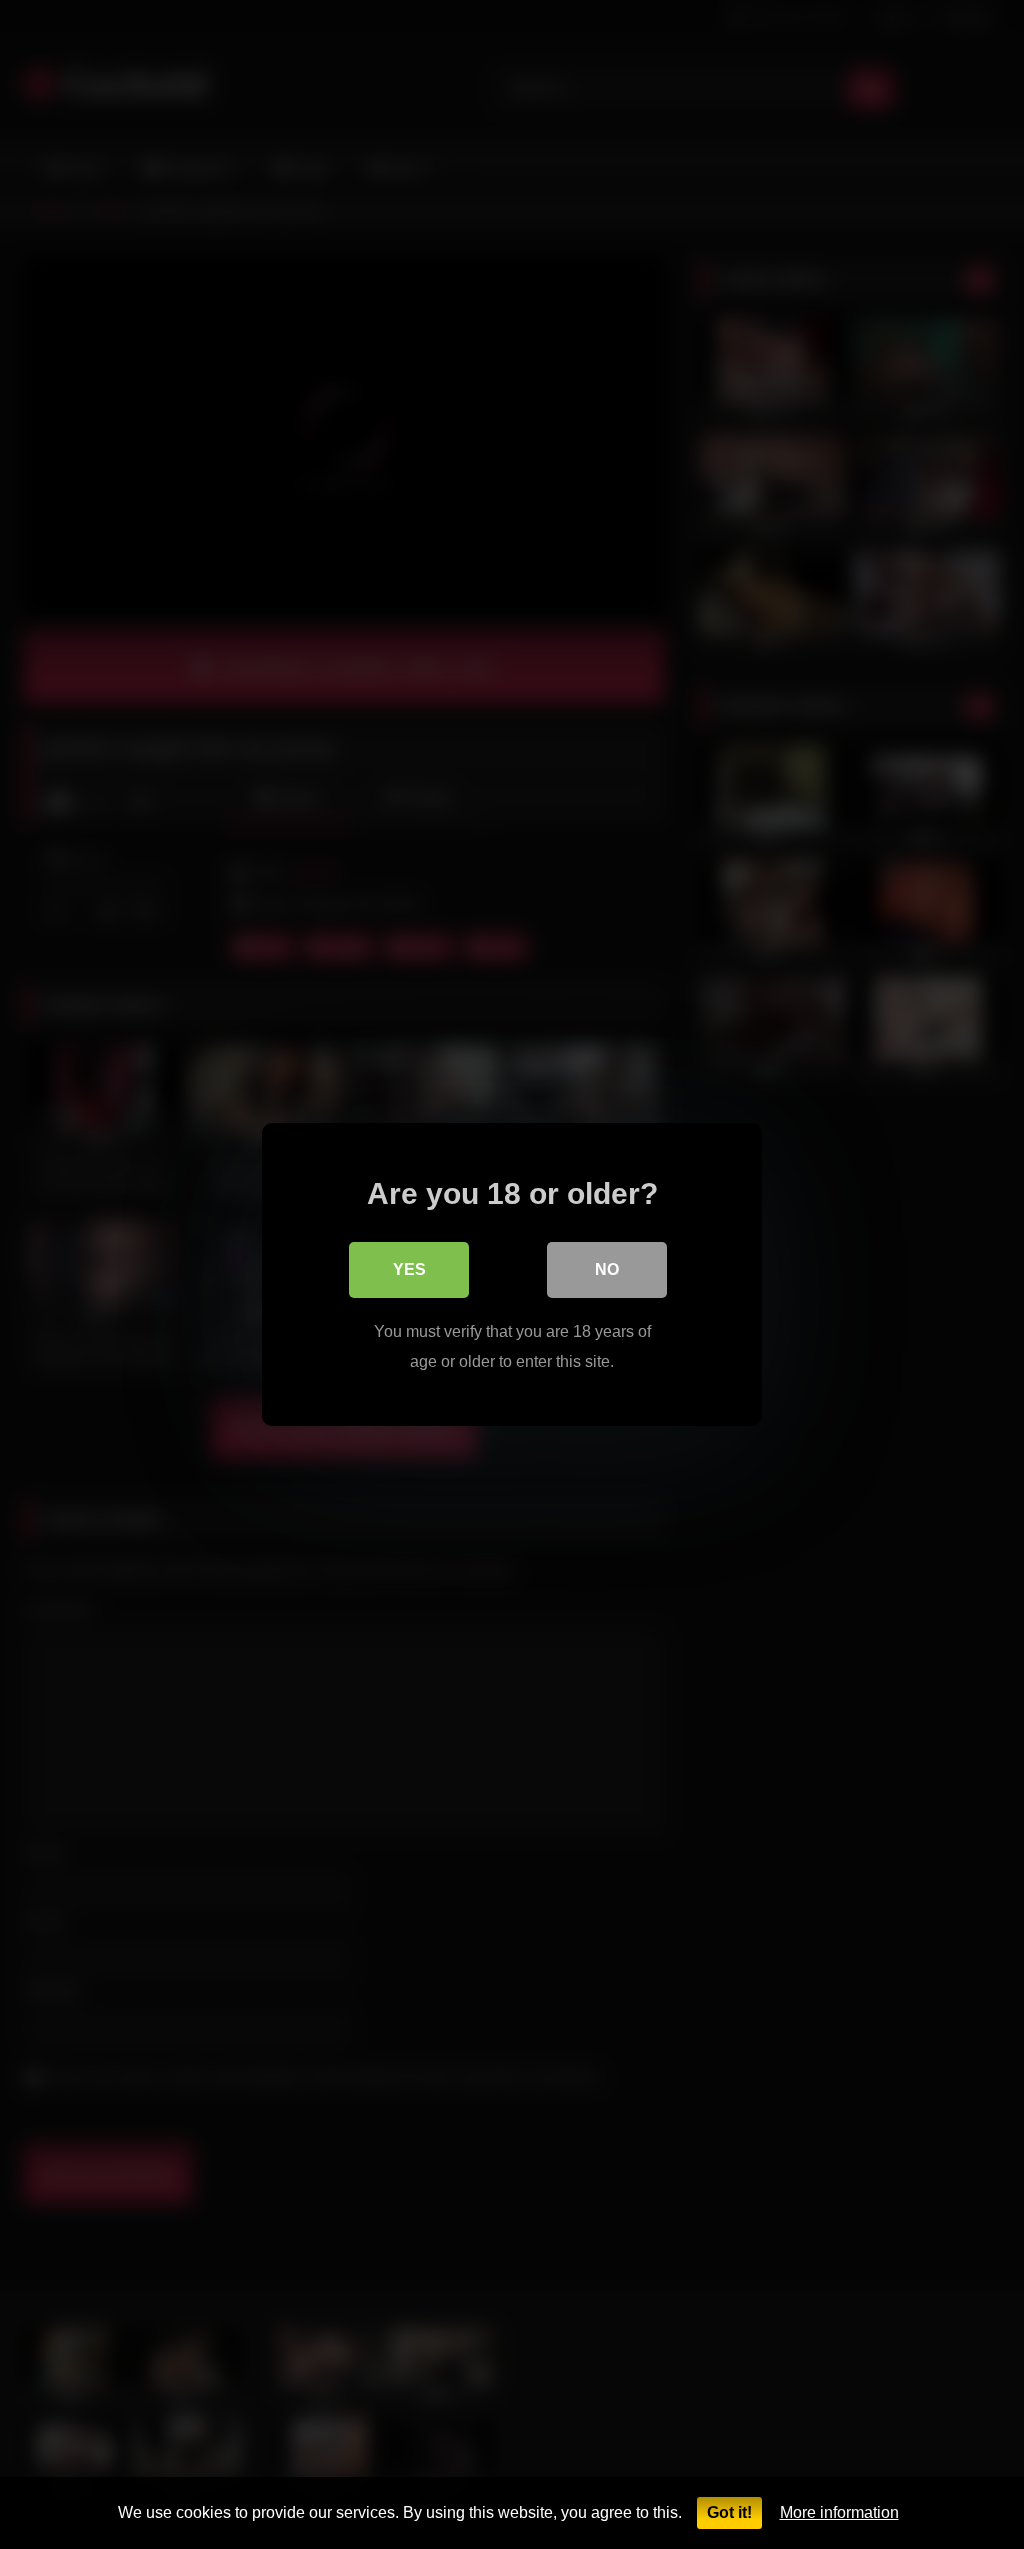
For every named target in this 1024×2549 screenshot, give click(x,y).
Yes (409, 1269)
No (607, 1269)
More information (839, 2512)
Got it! (729, 2512)
